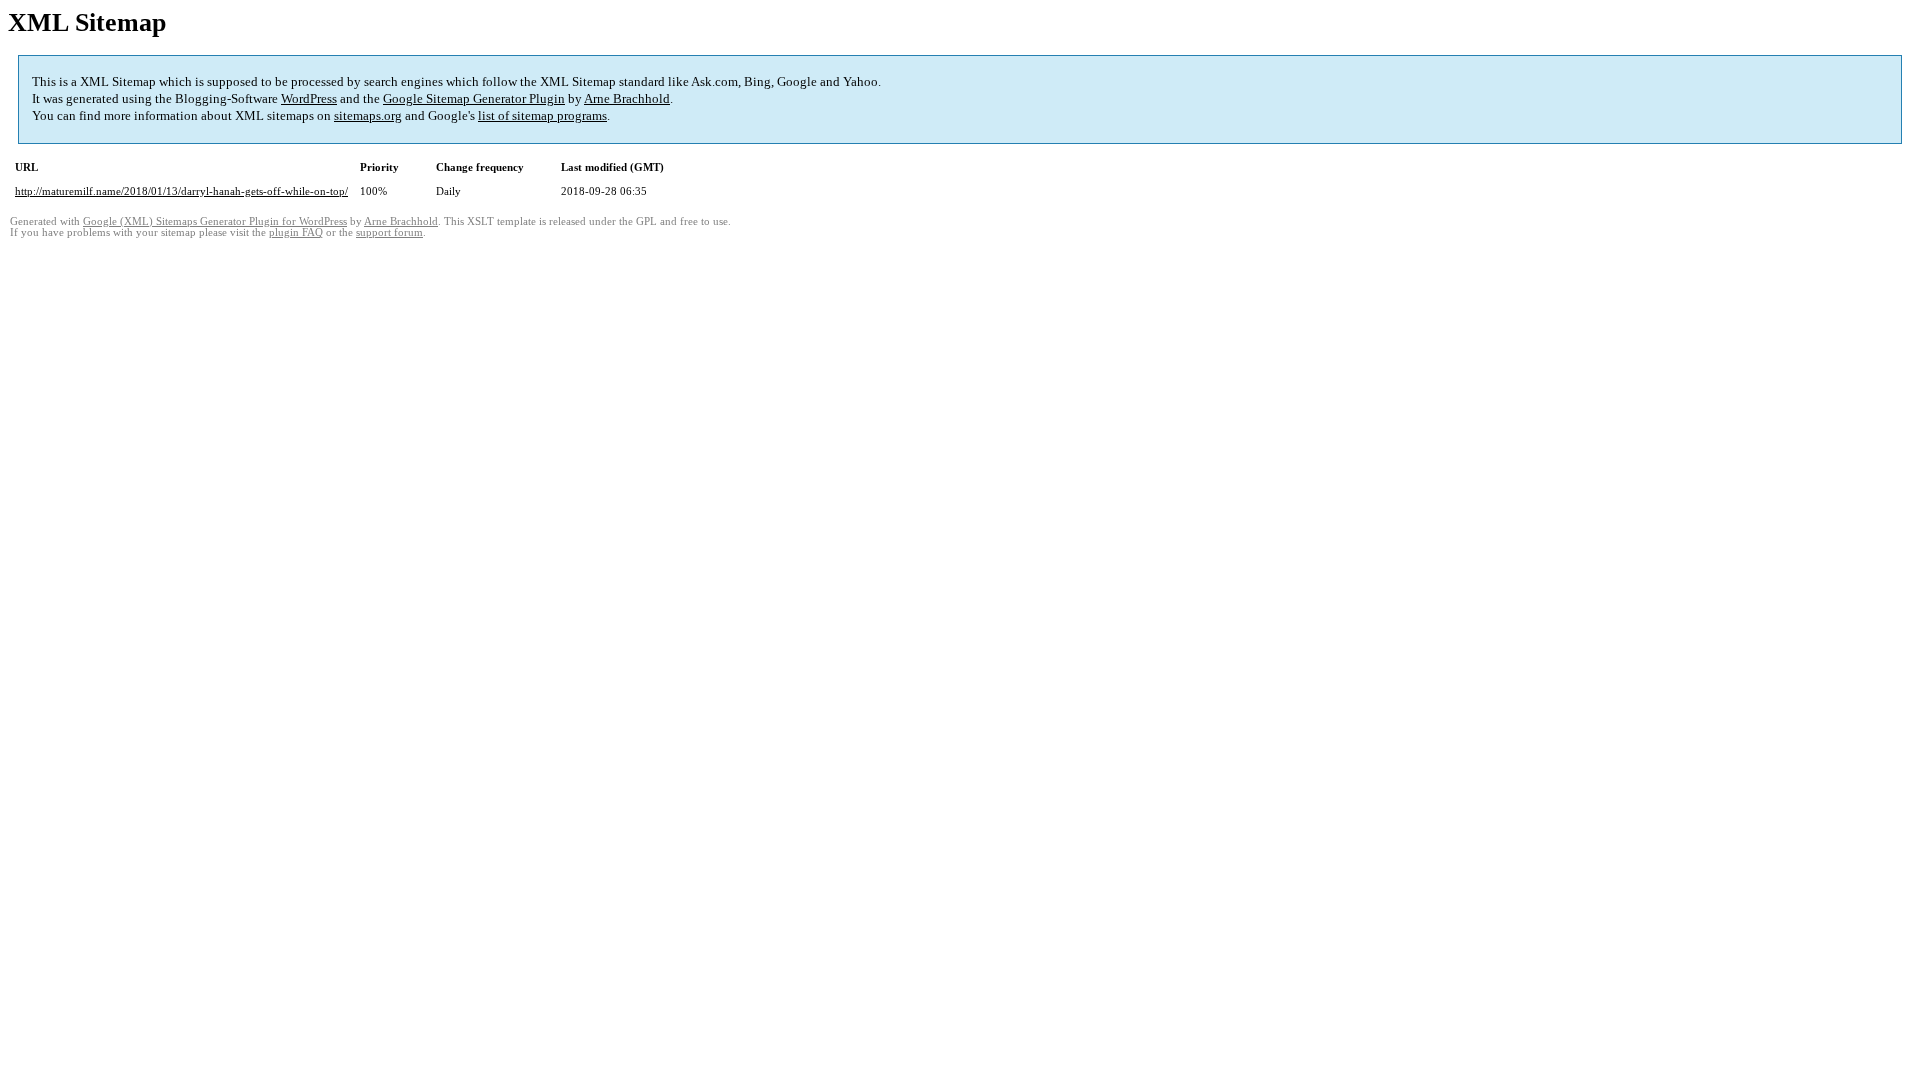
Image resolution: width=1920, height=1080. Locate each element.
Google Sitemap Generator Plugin (474, 98)
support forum (389, 232)
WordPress (309, 98)
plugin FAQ (296, 232)
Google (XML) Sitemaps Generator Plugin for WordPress (215, 221)
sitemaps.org (368, 115)
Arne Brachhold (627, 98)
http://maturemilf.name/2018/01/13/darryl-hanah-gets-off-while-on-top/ (181, 191)
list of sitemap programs (542, 115)
